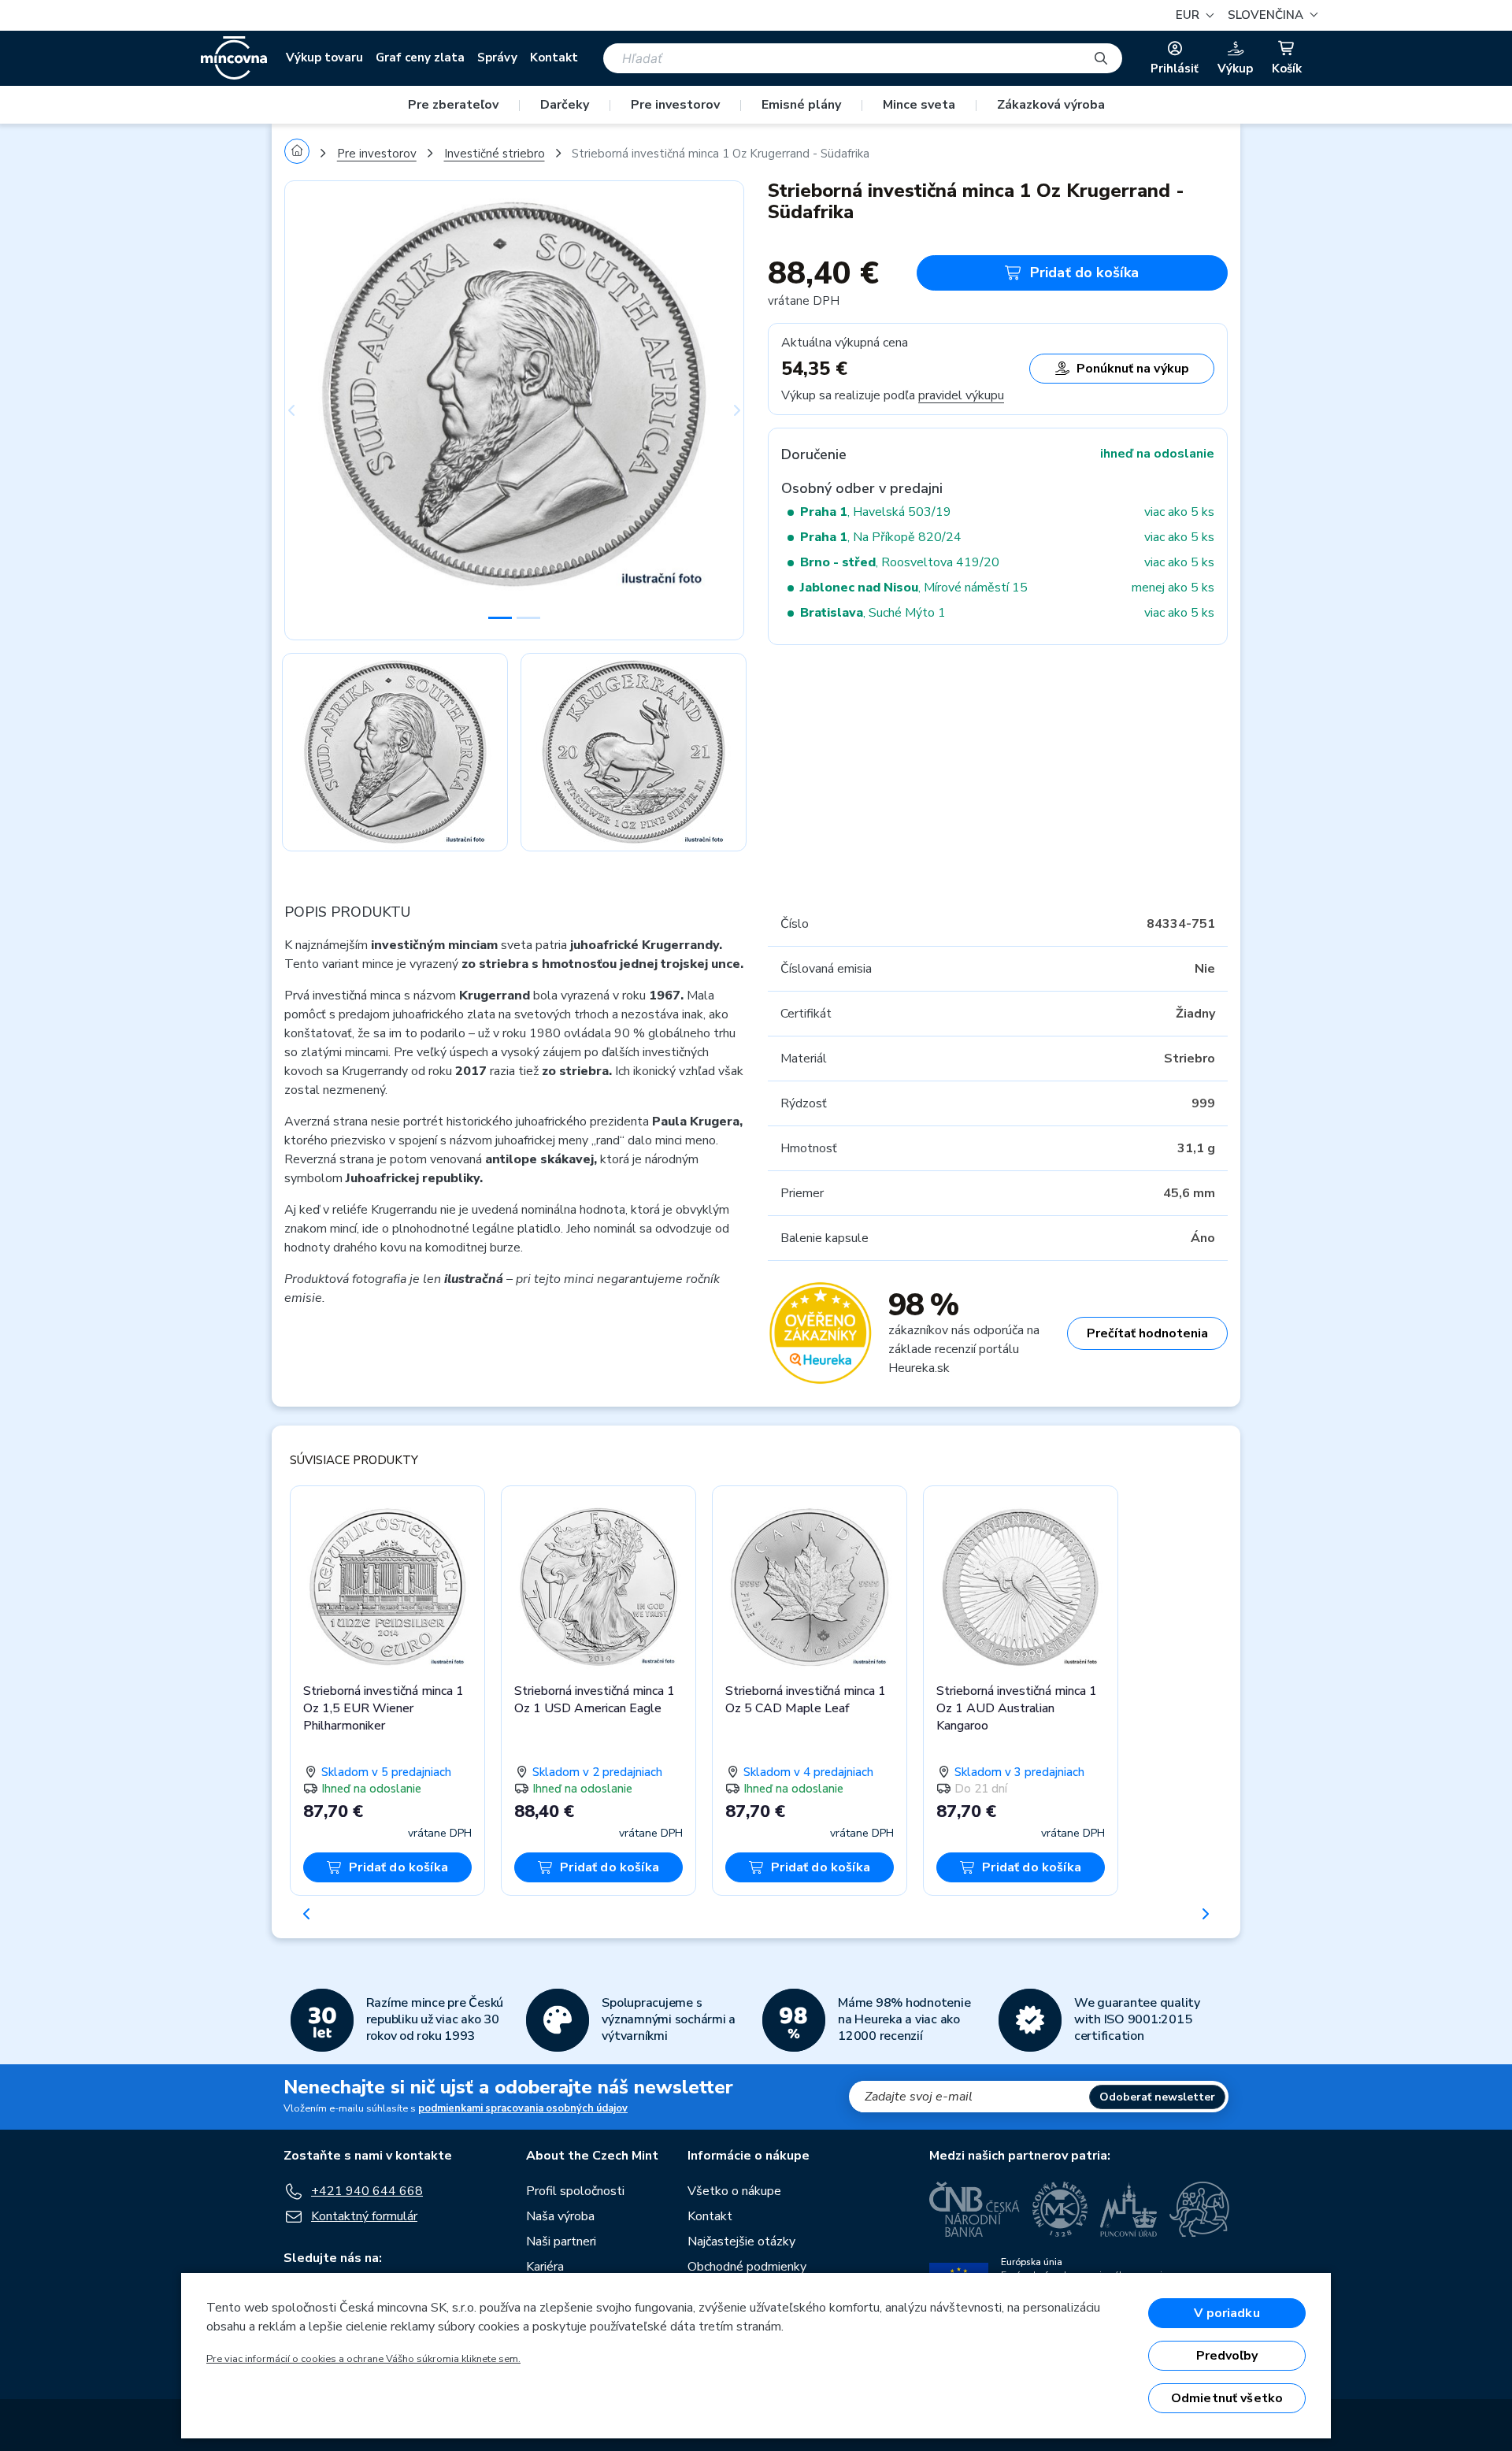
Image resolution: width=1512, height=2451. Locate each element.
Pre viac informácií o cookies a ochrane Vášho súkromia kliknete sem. (363, 2359)
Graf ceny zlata (420, 57)
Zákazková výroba (1051, 105)
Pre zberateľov (453, 105)
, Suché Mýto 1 (873, 613)
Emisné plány (801, 105)
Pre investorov (675, 105)
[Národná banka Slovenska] (1199, 2209)
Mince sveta (919, 105)
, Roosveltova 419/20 (900, 562)
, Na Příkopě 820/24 (881, 537)
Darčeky (565, 105)
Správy (497, 57)
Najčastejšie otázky (741, 2241)
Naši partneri (561, 2241)
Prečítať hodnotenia (1147, 1333)
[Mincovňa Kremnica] (1060, 2209)
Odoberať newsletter (1157, 2097)
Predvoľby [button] (1227, 2356)
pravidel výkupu (961, 395)
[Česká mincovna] (234, 58)
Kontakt (554, 57)
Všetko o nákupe (734, 2191)
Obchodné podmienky (747, 2267)
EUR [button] (1189, 15)
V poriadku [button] (1227, 2313)
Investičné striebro (495, 154)
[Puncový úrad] (1128, 2209)
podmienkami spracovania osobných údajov (523, 2108)
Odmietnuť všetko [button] (1227, 2398)
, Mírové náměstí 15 (914, 588)
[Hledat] (1101, 58)
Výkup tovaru (324, 57)
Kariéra (545, 2267)
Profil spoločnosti (575, 2191)
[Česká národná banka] (975, 2209)
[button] (1271, 15)
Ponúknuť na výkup (1133, 369)
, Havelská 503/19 (876, 512)
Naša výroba (560, 2216)
